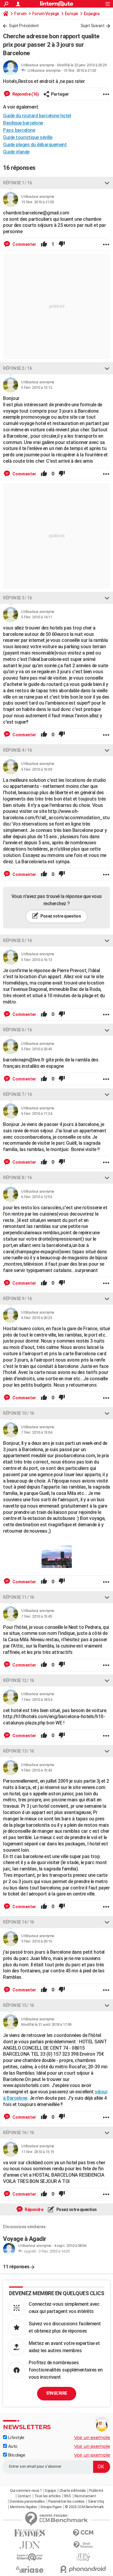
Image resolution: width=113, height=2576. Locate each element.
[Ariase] (30, 2569)
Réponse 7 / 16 (17, 1094)
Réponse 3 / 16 (17, 598)
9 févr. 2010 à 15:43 (36, 1770)
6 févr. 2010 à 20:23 (36, 1318)
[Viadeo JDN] (83, 2557)
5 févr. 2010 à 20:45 (36, 1049)
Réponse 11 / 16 (19, 1597)
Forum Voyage (46, 14)
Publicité (96, 2491)
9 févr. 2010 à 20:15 (36, 1941)
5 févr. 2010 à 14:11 (36, 617)
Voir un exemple (92, 2437)
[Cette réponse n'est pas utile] (62, 244)
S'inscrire (57, 2393)
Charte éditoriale (73, 2491)
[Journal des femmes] (30, 2533)
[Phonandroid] (83, 2569)
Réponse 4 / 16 (17, 750)
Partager (60, 94)
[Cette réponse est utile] (44, 244)
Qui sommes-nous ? (26, 2491)
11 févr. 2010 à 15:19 (38, 2152)
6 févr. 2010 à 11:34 (36, 1114)
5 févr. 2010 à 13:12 (36, 387)
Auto (12, 2446)
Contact (24, 2496)
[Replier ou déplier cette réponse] (107, 183)
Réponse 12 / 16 (19, 1680)
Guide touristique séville (28, 137)
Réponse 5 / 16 (17, 941)
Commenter (24, 244)
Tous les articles (48, 2496)
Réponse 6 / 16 (17, 1030)
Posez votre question (60, 916)
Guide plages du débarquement (35, 145)
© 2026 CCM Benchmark (84, 2507)
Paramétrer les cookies (66, 2501)
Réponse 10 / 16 (19, 1413)
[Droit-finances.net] (83, 2545)
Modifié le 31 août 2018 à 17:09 (46, 2024)
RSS (68, 2496)
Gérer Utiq (96, 2501)
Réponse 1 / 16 (17, 183)
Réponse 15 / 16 (19, 2005)
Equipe (50, 2491)
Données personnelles (27, 2501)
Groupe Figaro (51, 2507)
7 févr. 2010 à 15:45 (36, 1616)
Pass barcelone (19, 130)
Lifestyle (16, 2438)
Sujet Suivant (93, 26)
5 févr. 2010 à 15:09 (36, 769)
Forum (20, 14)
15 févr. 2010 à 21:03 (80, 70)
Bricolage (16, 2455)
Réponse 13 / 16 (19, 1751)
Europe (71, 14)
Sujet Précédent (24, 26)
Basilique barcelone (23, 123)
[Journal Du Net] (30, 2545)
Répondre (34, 2210)
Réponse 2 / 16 (17, 368)
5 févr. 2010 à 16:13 (36, 960)
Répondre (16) (25, 94)
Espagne (92, 14)
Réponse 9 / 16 (17, 1299)
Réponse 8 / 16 (17, 1178)
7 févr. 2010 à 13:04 (36, 1432)
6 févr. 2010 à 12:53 (36, 1197)
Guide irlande (16, 152)
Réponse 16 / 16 (19, 2133)
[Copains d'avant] (30, 2557)
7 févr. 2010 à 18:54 (36, 1700)
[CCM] (83, 2533)
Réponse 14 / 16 (19, 1922)
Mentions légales (24, 2507)
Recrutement (85, 2496)
